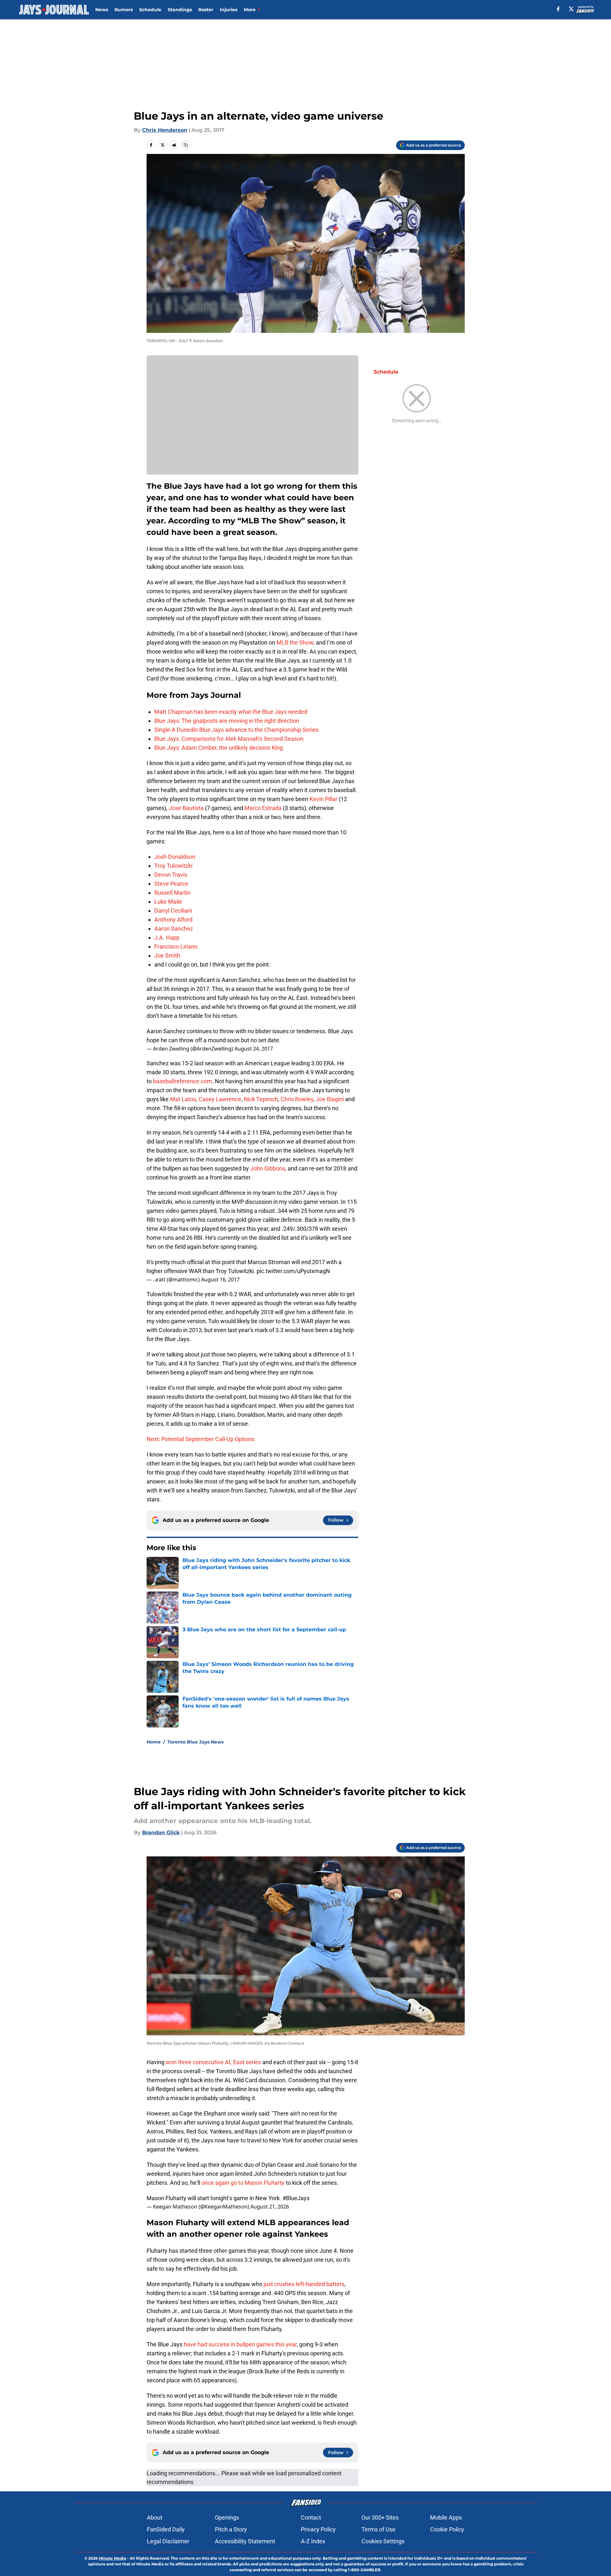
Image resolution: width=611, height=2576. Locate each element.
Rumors (124, 10)
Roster (206, 10)
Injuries (229, 10)
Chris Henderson (165, 130)
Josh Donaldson (175, 857)
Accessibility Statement (245, 2541)
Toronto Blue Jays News (195, 1742)
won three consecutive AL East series (213, 2062)
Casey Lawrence (220, 1099)
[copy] (186, 145)
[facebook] (558, 9)
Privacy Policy (318, 2529)
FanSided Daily (166, 2529)
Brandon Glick (161, 1833)
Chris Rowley (297, 1099)
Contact (311, 2517)
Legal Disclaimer (168, 2541)
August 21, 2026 (270, 2207)
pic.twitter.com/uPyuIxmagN (293, 1271)
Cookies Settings (383, 2541)
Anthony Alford (173, 920)
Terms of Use (378, 2529)
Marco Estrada (263, 808)
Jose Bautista (186, 808)
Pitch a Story (231, 2529)
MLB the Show (295, 642)
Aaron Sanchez (174, 929)
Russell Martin (172, 893)
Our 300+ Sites (380, 2517)
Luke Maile (168, 902)
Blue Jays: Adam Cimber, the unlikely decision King (219, 748)
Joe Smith (167, 955)
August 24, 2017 (254, 1049)
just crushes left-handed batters (304, 2284)
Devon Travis (171, 875)
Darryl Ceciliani (173, 911)
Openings (227, 2517)
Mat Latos (183, 1099)
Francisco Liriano (176, 946)
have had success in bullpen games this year (240, 2344)
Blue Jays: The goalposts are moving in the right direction (227, 721)
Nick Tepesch (261, 1099)
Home (154, 1742)
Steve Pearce (171, 884)
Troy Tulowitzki (173, 866)
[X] (571, 9)
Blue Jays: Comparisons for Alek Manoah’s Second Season (229, 739)
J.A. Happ (167, 937)
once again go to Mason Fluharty (243, 2183)
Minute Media (112, 2558)
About (155, 2517)
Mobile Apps (446, 2517)
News (102, 10)
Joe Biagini (330, 1099)
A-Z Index (313, 2541)
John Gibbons (268, 1168)
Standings (180, 10)
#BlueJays (296, 2198)
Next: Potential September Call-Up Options (200, 1439)
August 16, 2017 (220, 1280)
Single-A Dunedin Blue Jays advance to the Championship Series (236, 730)
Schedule (150, 10)
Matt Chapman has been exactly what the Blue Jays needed (231, 712)
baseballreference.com (182, 1081)
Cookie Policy (447, 2529)
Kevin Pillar (323, 799)
